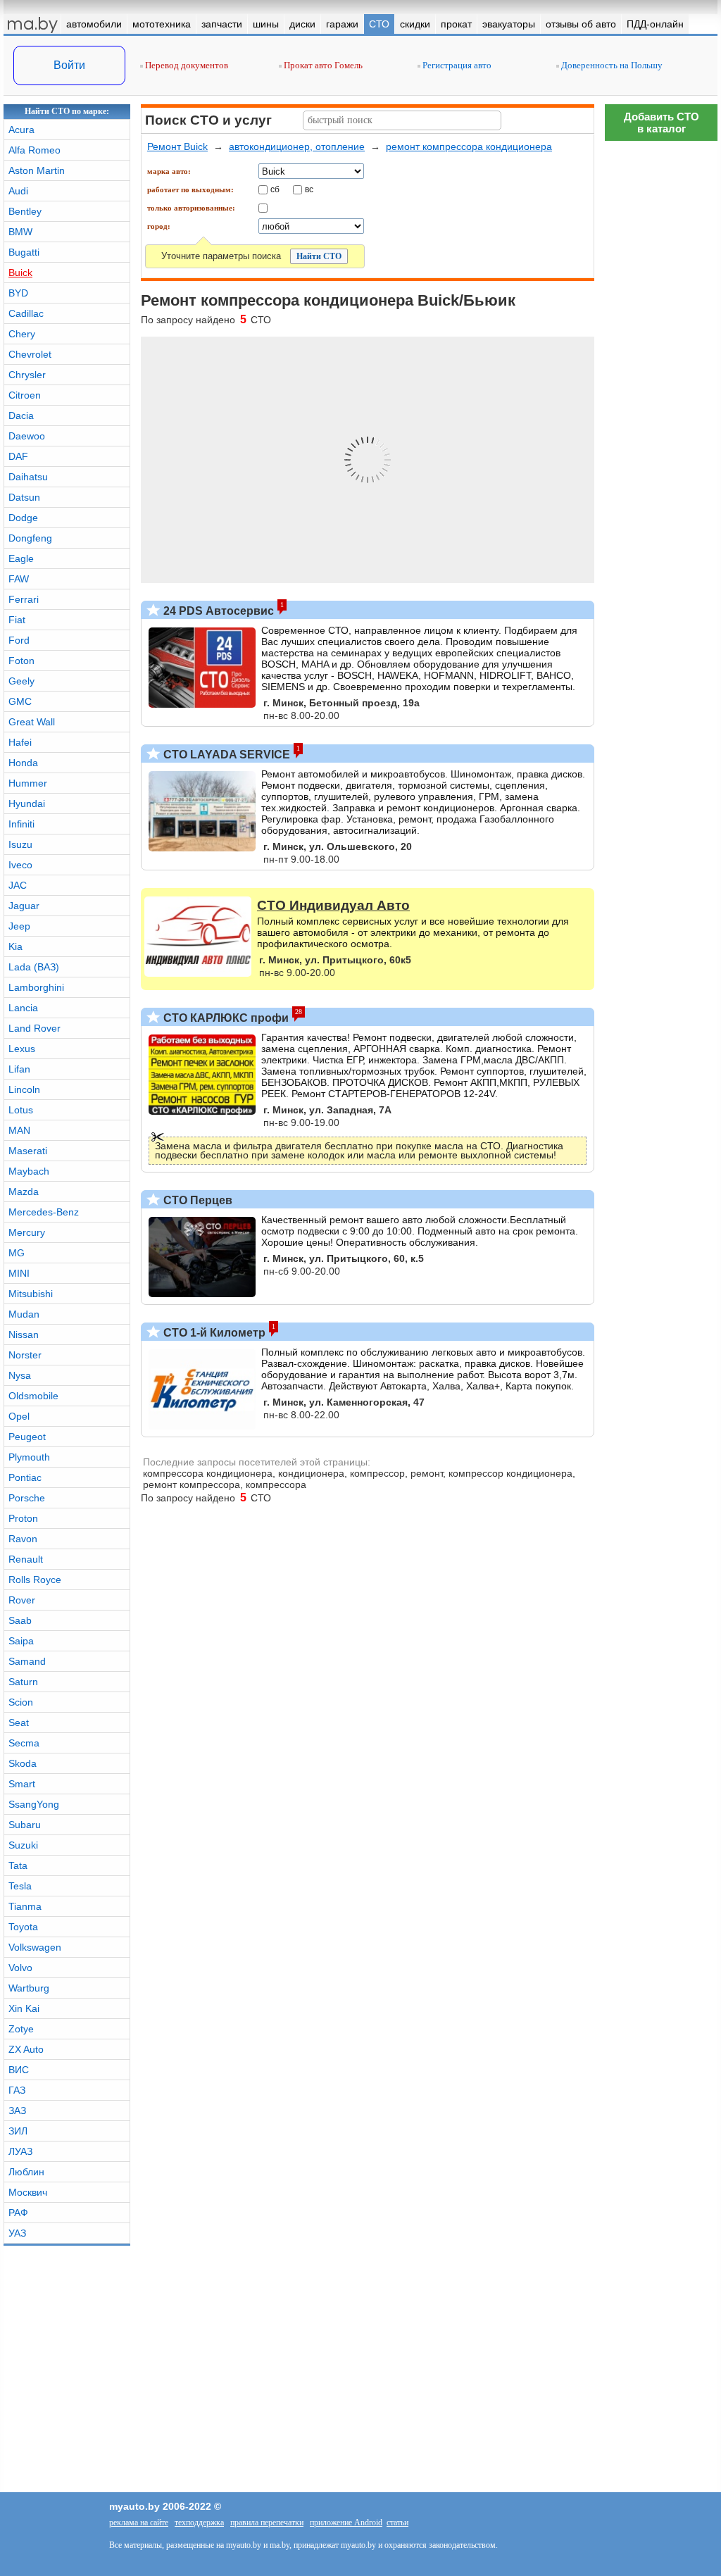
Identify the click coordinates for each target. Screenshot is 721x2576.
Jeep (19, 926)
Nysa (20, 1375)
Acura (21, 130)
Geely (21, 681)
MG (17, 1253)
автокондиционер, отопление (297, 146)
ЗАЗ (17, 2111)
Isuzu (20, 844)
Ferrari (24, 599)
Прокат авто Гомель (322, 65)
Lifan (19, 1069)
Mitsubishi (31, 1294)
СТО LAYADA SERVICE (225, 755)
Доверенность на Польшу (611, 65)
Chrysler (27, 375)
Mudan (24, 1314)
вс (309, 189)
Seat (19, 1722)
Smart (22, 1784)
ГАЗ (17, 2090)
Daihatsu (28, 477)
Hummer (28, 783)
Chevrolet (30, 354)
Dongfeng (30, 538)
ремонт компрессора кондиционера (469, 146)
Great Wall (32, 722)
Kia (15, 946)
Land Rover (35, 1028)
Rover (22, 1600)
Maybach (29, 1171)
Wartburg (29, 1988)
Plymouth (29, 1457)
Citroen (25, 395)
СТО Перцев (196, 1200)
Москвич (28, 2192)
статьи (397, 2522)
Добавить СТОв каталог (662, 123)
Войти (69, 65)
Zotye (21, 2029)
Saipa (21, 1641)
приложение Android (346, 2522)
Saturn (23, 1682)
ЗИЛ (18, 2131)
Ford (19, 640)
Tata (18, 1865)
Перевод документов (186, 65)
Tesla (20, 1886)
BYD (18, 293)
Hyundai (27, 804)
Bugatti (24, 252)
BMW (20, 232)
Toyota (23, 1927)
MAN (19, 1130)
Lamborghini (36, 987)
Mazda (24, 1192)
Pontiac (25, 1477)
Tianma (25, 1906)
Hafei (20, 742)
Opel (19, 1416)
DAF (18, 456)
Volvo (20, 1968)
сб (275, 189)
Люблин (26, 2172)
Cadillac (26, 313)
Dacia (21, 415)
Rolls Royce (35, 1580)
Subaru (25, 1825)
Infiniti (21, 824)
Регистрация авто (456, 65)
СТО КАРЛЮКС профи (225, 1018)
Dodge (23, 518)
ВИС (19, 2070)
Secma (24, 1743)
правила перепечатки (267, 2522)
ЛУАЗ (20, 2151)
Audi (18, 191)
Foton (21, 661)
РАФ (18, 2213)
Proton (23, 1518)
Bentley (25, 211)
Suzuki (23, 1845)
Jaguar (24, 906)
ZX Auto (26, 2049)
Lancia (23, 1008)
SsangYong (34, 1804)
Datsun (24, 497)
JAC (18, 885)
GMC (20, 701)
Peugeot (27, 1437)
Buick (20, 273)
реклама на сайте (139, 2522)
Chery (22, 334)
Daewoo (27, 436)
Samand (27, 1661)
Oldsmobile (33, 1396)
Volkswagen (35, 1947)
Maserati (28, 1151)
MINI (19, 1273)
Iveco (20, 865)
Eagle (21, 558)
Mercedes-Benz (44, 1212)
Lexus (22, 1049)
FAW (19, 579)
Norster (25, 1355)
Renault (26, 1559)
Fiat (17, 620)
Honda (23, 763)
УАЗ (17, 2233)
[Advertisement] (661, 359)
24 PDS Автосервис (217, 611)
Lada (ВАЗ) (34, 967)
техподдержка (199, 2522)
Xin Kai (24, 2008)
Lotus (21, 1110)
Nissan (24, 1334)
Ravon (23, 1539)
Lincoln (24, 1089)
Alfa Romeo (35, 150)
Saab (20, 1620)
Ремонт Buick (177, 146)
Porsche (27, 1498)
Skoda (23, 1763)
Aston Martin (37, 170)
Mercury (27, 1232)
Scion (21, 1702)
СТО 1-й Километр (213, 1333)
